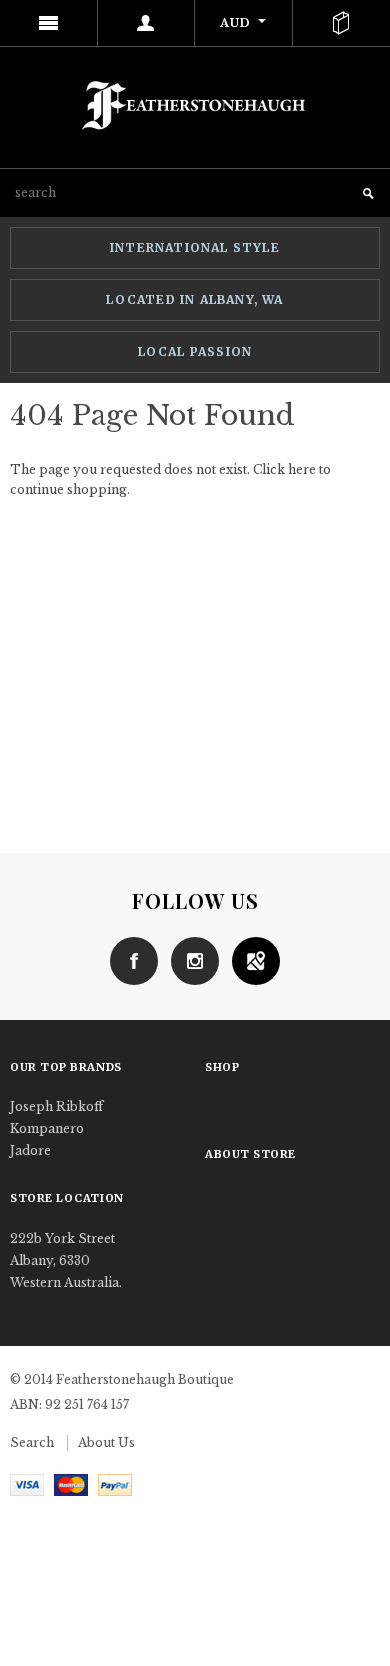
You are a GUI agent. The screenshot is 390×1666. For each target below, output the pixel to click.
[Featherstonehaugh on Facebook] (134, 959)
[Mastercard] (71, 1483)
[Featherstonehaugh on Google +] (251, 959)
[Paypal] (115, 1483)
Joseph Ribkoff (56, 1106)
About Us (106, 1442)
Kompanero (47, 1128)
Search (32, 1442)
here (302, 469)
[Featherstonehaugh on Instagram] (190, 959)
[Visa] (27, 1483)
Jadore (30, 1150)
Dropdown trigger (147, 23)
